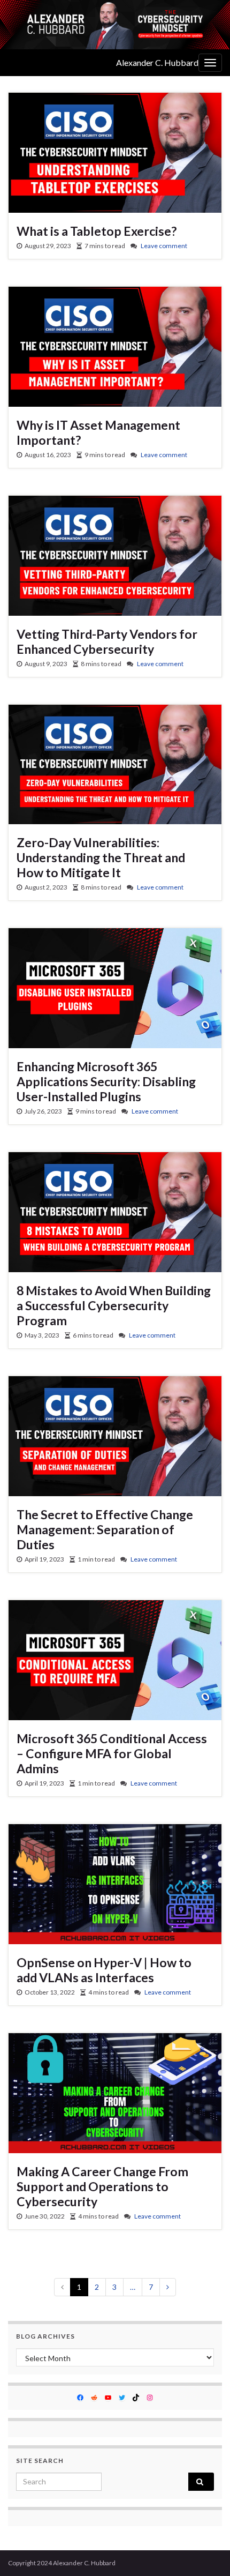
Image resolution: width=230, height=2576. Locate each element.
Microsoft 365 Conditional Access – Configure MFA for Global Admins (112, 1753)
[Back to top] (206, 2552)
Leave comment (164, 246)
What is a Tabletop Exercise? (97, 231)
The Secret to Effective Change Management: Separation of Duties (105, 1529)
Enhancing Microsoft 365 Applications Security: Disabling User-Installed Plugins (106, 1081)
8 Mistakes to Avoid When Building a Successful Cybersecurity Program (114, 1305)
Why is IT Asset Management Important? (98, 432)
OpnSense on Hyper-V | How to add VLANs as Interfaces (104, 1970)
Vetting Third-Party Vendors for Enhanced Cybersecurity (107, 641)
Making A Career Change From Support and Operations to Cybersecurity (102, 2186)
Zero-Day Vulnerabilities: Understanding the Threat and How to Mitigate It (101, 857)
